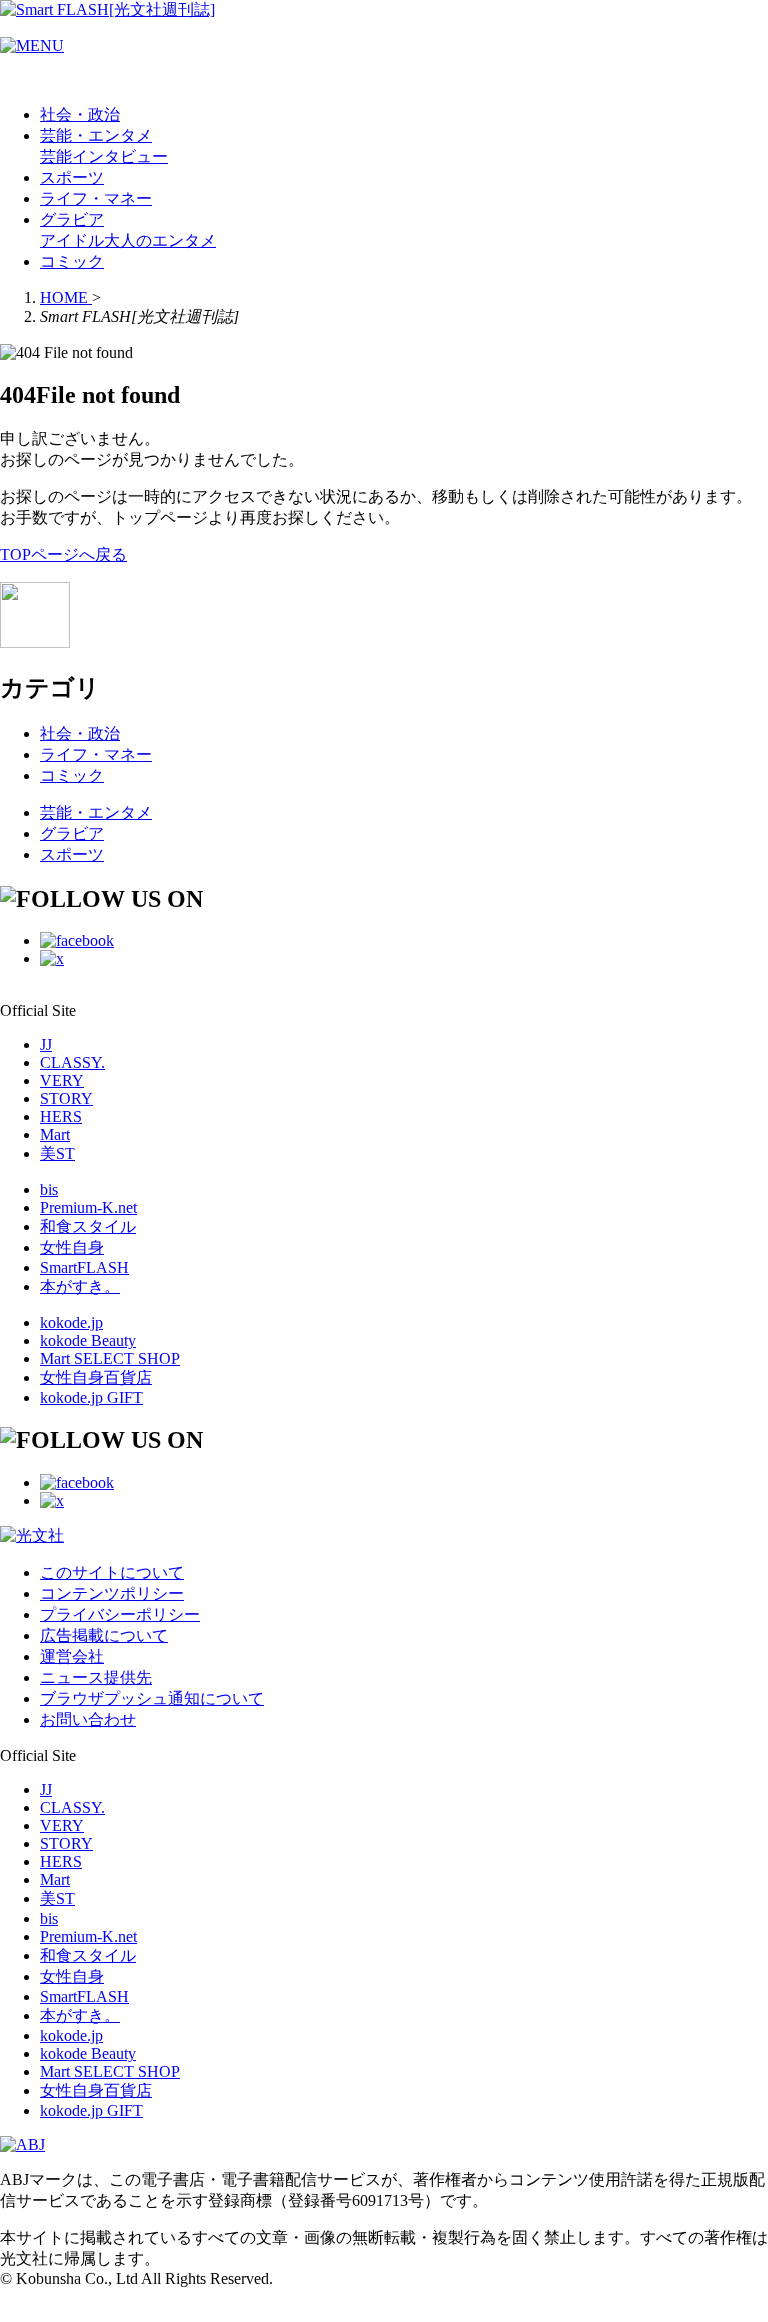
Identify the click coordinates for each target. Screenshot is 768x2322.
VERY (62, 1080)
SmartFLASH (84, 1267)
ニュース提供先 (96, 1677)
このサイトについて (112, 1572)
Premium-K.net (88, 1207)
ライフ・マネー (96, 198)
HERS (61, 1116)
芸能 (56, 156)
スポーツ (72, 177)
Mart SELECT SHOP (110, 1358)
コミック (72, 261)
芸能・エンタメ (96, 135)
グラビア (72, 219)
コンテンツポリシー (112, 1593)
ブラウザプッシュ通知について (152, 1698)
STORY (66, 1098)
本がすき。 (80, 1286)
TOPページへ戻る (63, 554)
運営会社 (72, 1656)
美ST (57, 1153)
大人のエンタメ (160, 240)
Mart (55, 1134)
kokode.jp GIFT (91, 1397)
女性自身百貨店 (96, 1377)
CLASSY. (72, 1062)
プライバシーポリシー (120, 1614)
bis (49, 1189)
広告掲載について (104, 1635)
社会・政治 (80, 114)
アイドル (72, 240)
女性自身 (72, 1247)
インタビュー (120, 156)
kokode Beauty (88, 1340)
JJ (46, 1044)
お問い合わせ (88, 1719)
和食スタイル (88, 1226)
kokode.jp (71, 1322)
